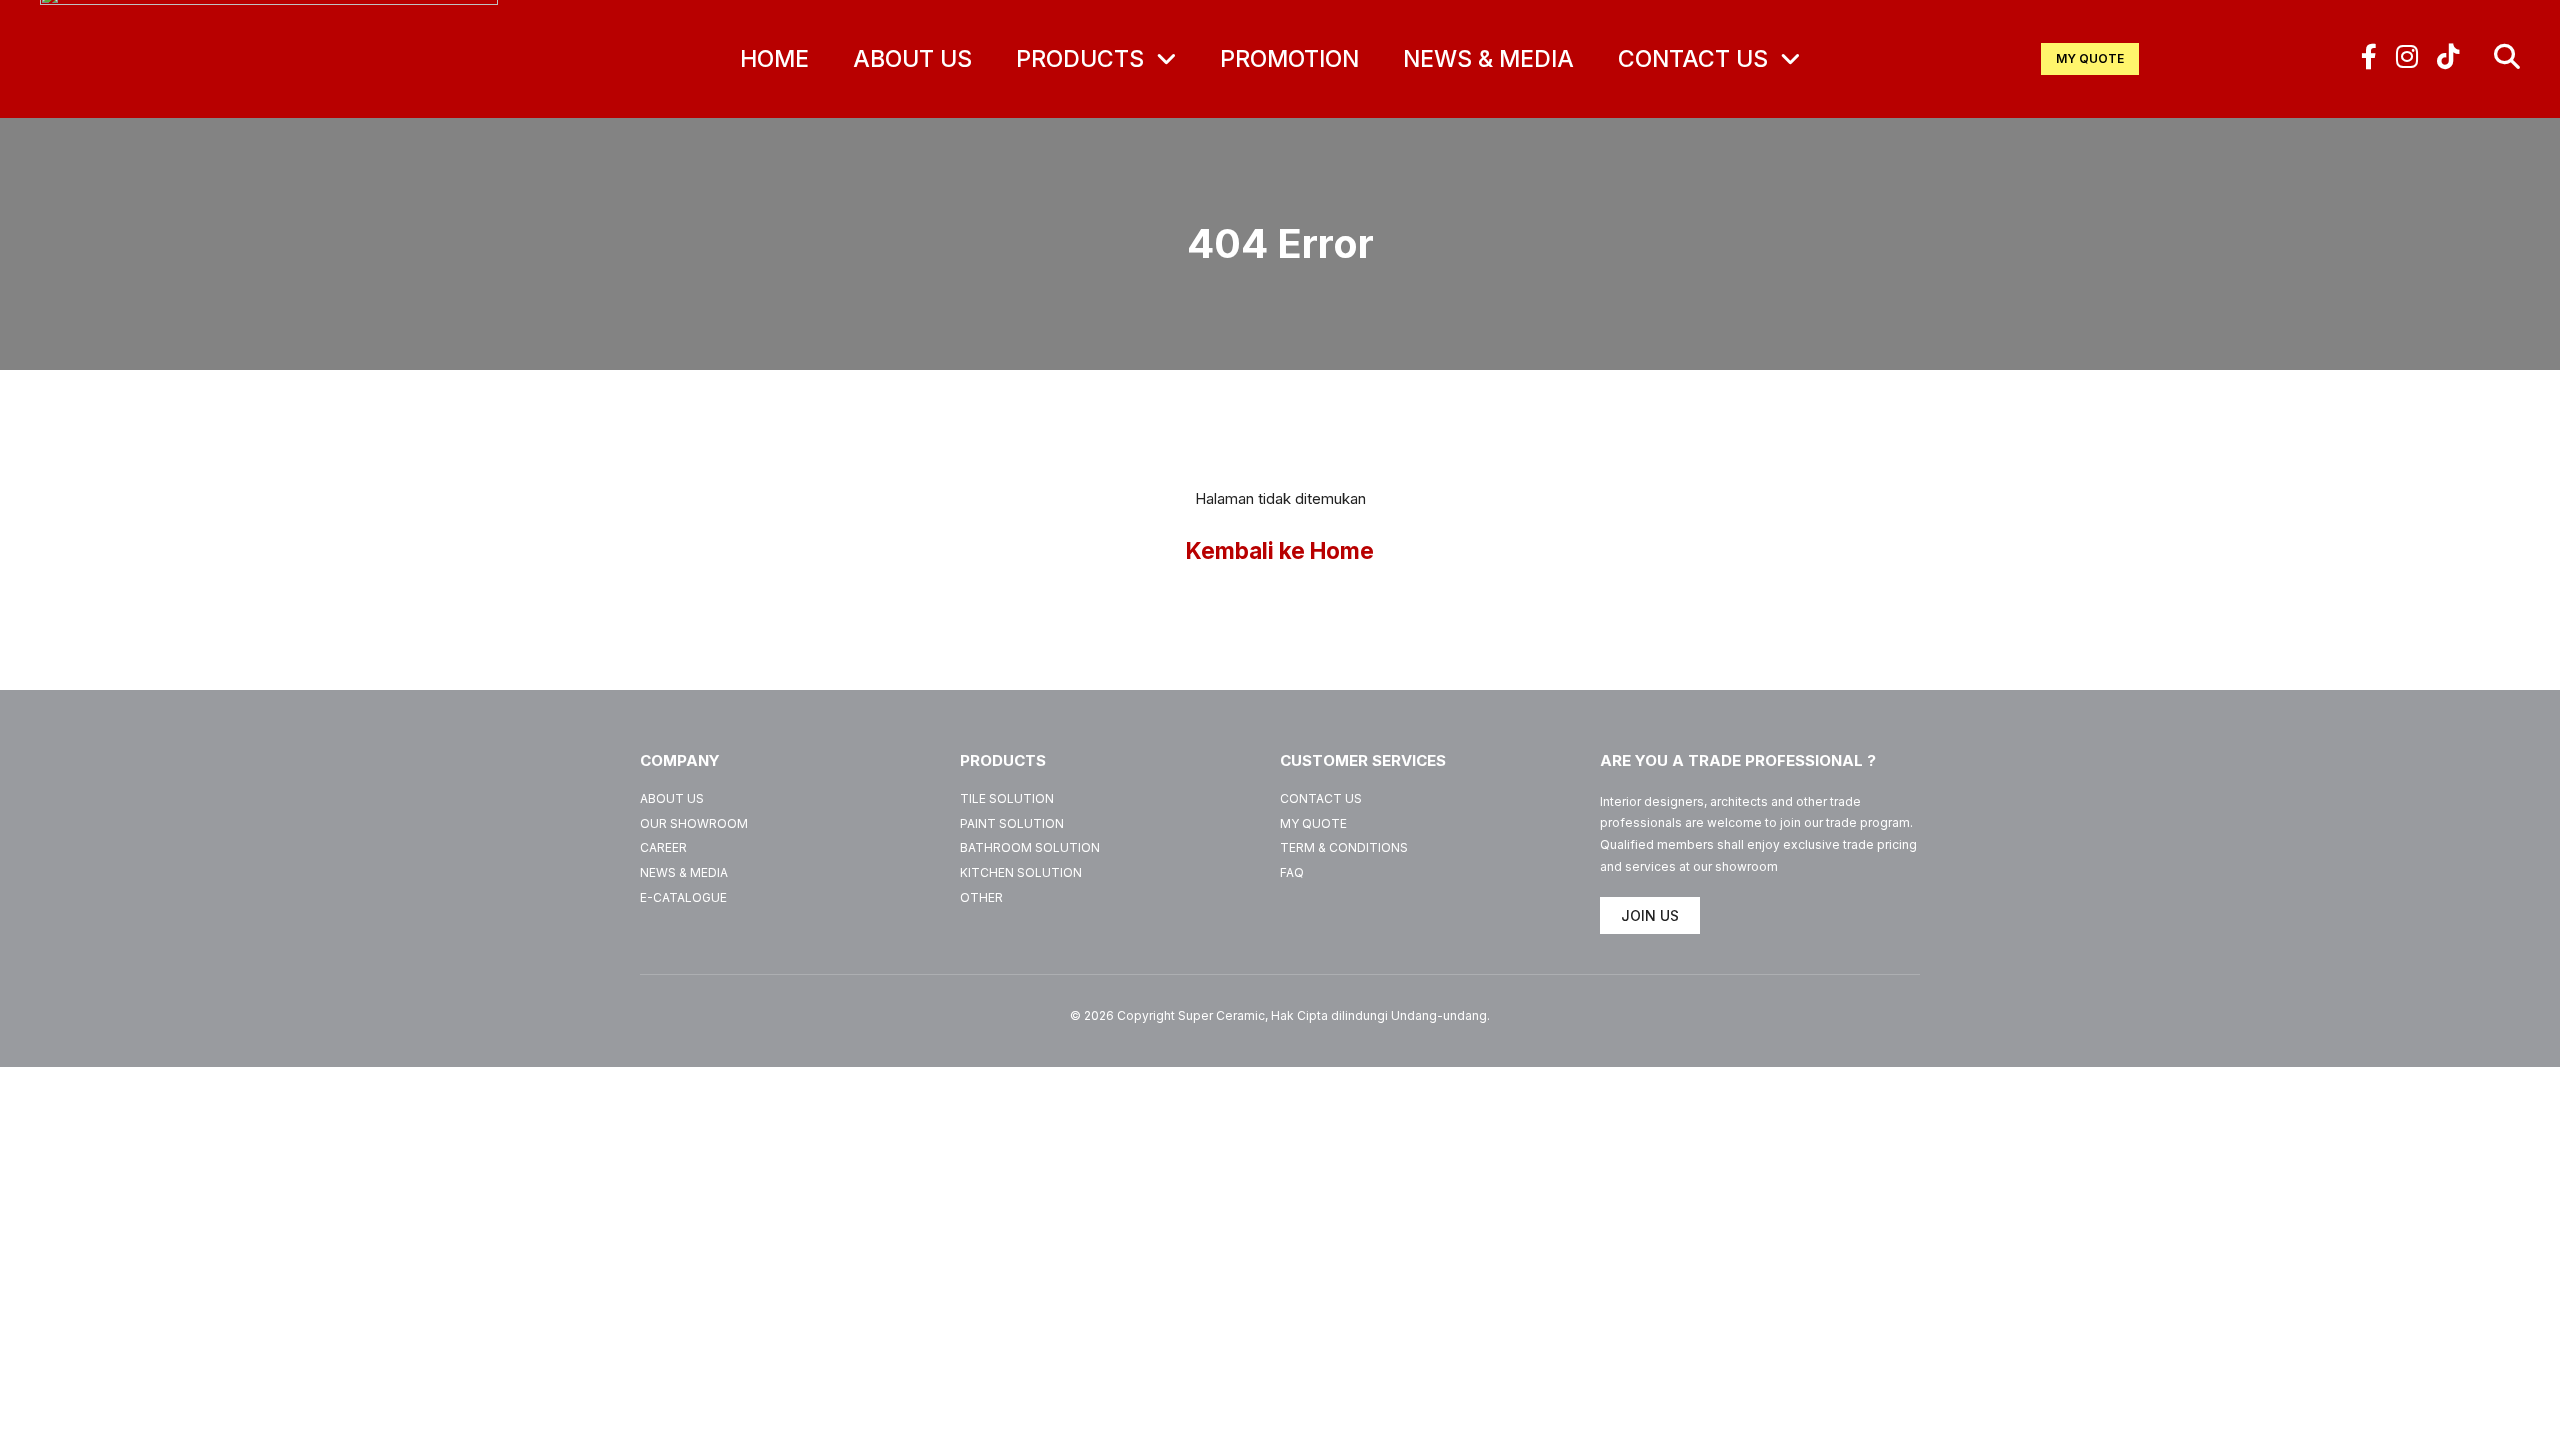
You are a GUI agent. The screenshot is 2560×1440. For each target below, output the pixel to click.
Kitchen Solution (1021, 872)
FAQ (1292, 872)
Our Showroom (694, 823)
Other (981, 897)
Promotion (1289, 59)
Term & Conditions (1344, 847)
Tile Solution (1007, 798)
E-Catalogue (683, 897)
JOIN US (1650, 915)
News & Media (1488, 59)
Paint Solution (1012, 823)
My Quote (1313, 823)
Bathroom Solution (1030, 847)
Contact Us (1696, 59)
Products (1083, 59)
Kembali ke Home (1280, 550)
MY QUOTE (2090, 58)
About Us (912, 59)
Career (663, 847)
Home (774, 59)
